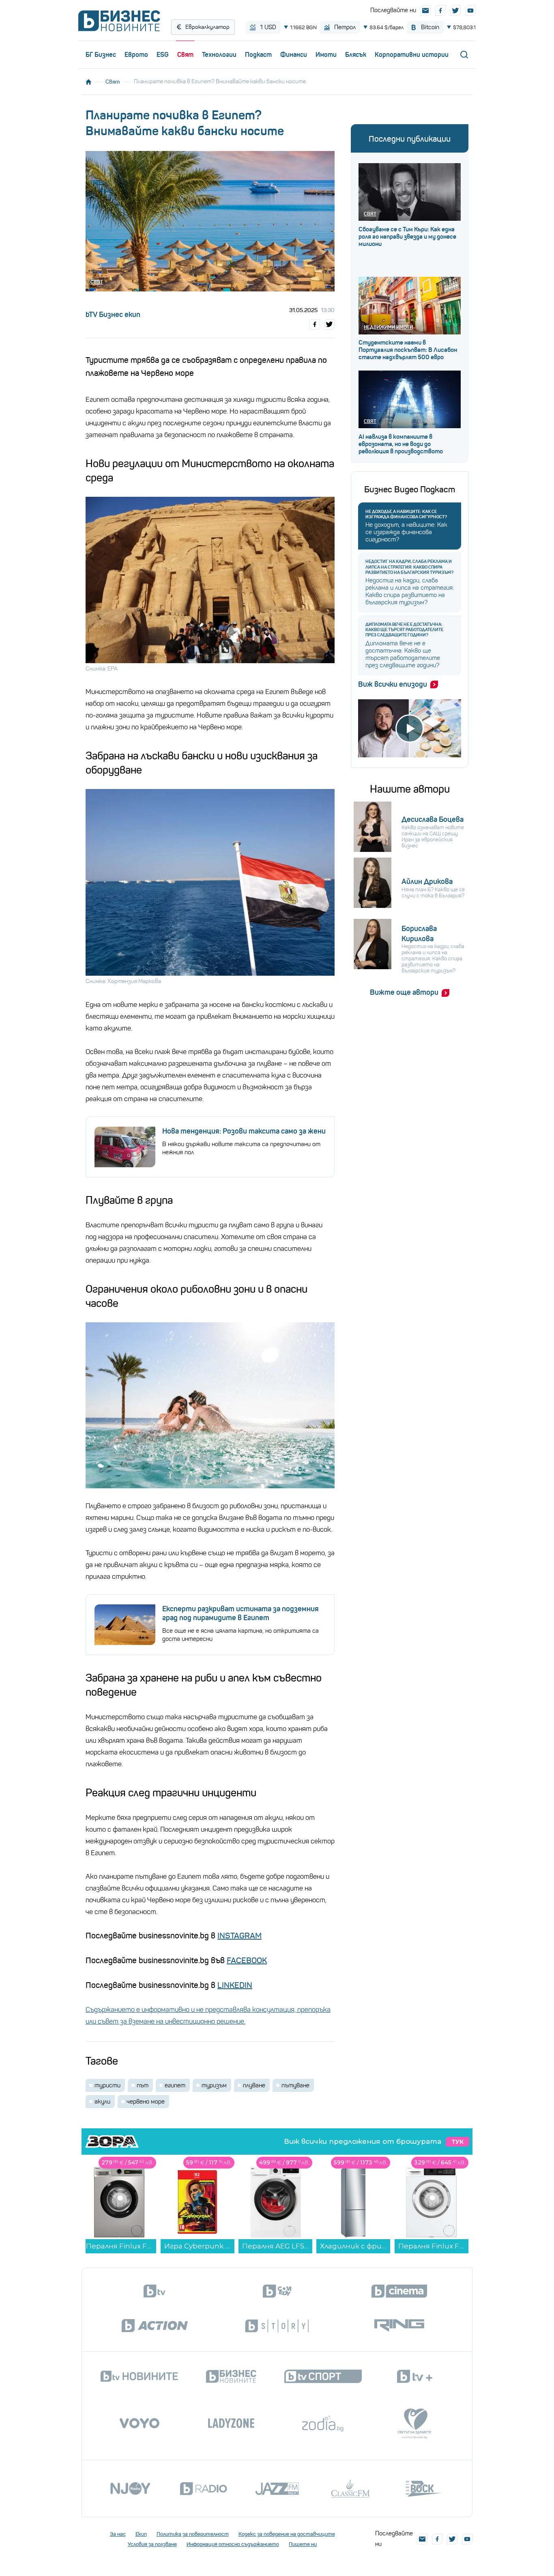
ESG (163, 54)
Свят (185, 54)
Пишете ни (303, 2544)
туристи (107, 2085)
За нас (118, 2534)
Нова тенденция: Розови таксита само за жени (244, 1131)
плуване (254, 2085)
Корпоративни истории (412, 54)
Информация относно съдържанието (233, 2544)
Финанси (294, 54)
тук (457, 2142)
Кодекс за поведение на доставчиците (287, 2534)
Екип (141, 2534)
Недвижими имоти (388, 327)
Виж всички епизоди (393, 684)
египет (175, 2085)
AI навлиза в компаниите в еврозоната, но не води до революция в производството (401, 444)
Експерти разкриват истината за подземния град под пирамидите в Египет (240, 1613)
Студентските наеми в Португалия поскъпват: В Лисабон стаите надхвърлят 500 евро (408, 350)
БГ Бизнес (101, 54)
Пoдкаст (258, 54)
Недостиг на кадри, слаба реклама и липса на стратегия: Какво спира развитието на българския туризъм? (409, 567)
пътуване (295, 2085)
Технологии (219, 54)
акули (102, 2102)
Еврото (136, 54)
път (143, 2085)
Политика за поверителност (193, 2534)
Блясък (356, 54)
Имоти (326, 54)
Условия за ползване (152, 2544)
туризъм (214, 2085)
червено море (146, 2102)
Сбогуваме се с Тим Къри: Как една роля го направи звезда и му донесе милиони (407, 237)
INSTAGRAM (239, 1936)
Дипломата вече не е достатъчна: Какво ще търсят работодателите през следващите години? (404, 630)
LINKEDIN (235, 1985)
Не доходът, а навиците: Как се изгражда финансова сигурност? (406, 514)
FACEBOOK (247, 1961)
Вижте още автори (404, 992)
